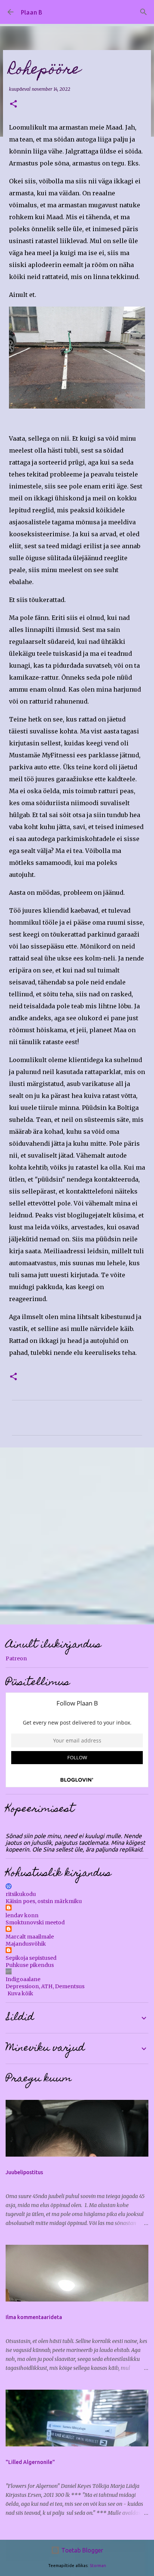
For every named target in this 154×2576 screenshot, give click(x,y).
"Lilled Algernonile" (30, 2462)
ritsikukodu (21, 1894)
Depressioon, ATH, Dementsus (45, 1986)
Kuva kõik (20, 1993)
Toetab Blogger (81, 2550)
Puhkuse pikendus (30, 1965)
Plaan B (32, 12)
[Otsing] (144, 12)
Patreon (16, 1658)
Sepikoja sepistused (31, 1958)
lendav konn (22, 1915)
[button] (13, 104)
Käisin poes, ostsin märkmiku (44, 1901)
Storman (98, 2566)
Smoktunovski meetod (35, 1922)
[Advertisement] (77, 1536)
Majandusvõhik (26, 1944)
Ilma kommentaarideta (34, 2317)
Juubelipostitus (24, 2172)
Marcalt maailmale (30, 1937)
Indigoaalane (23, 1979)
